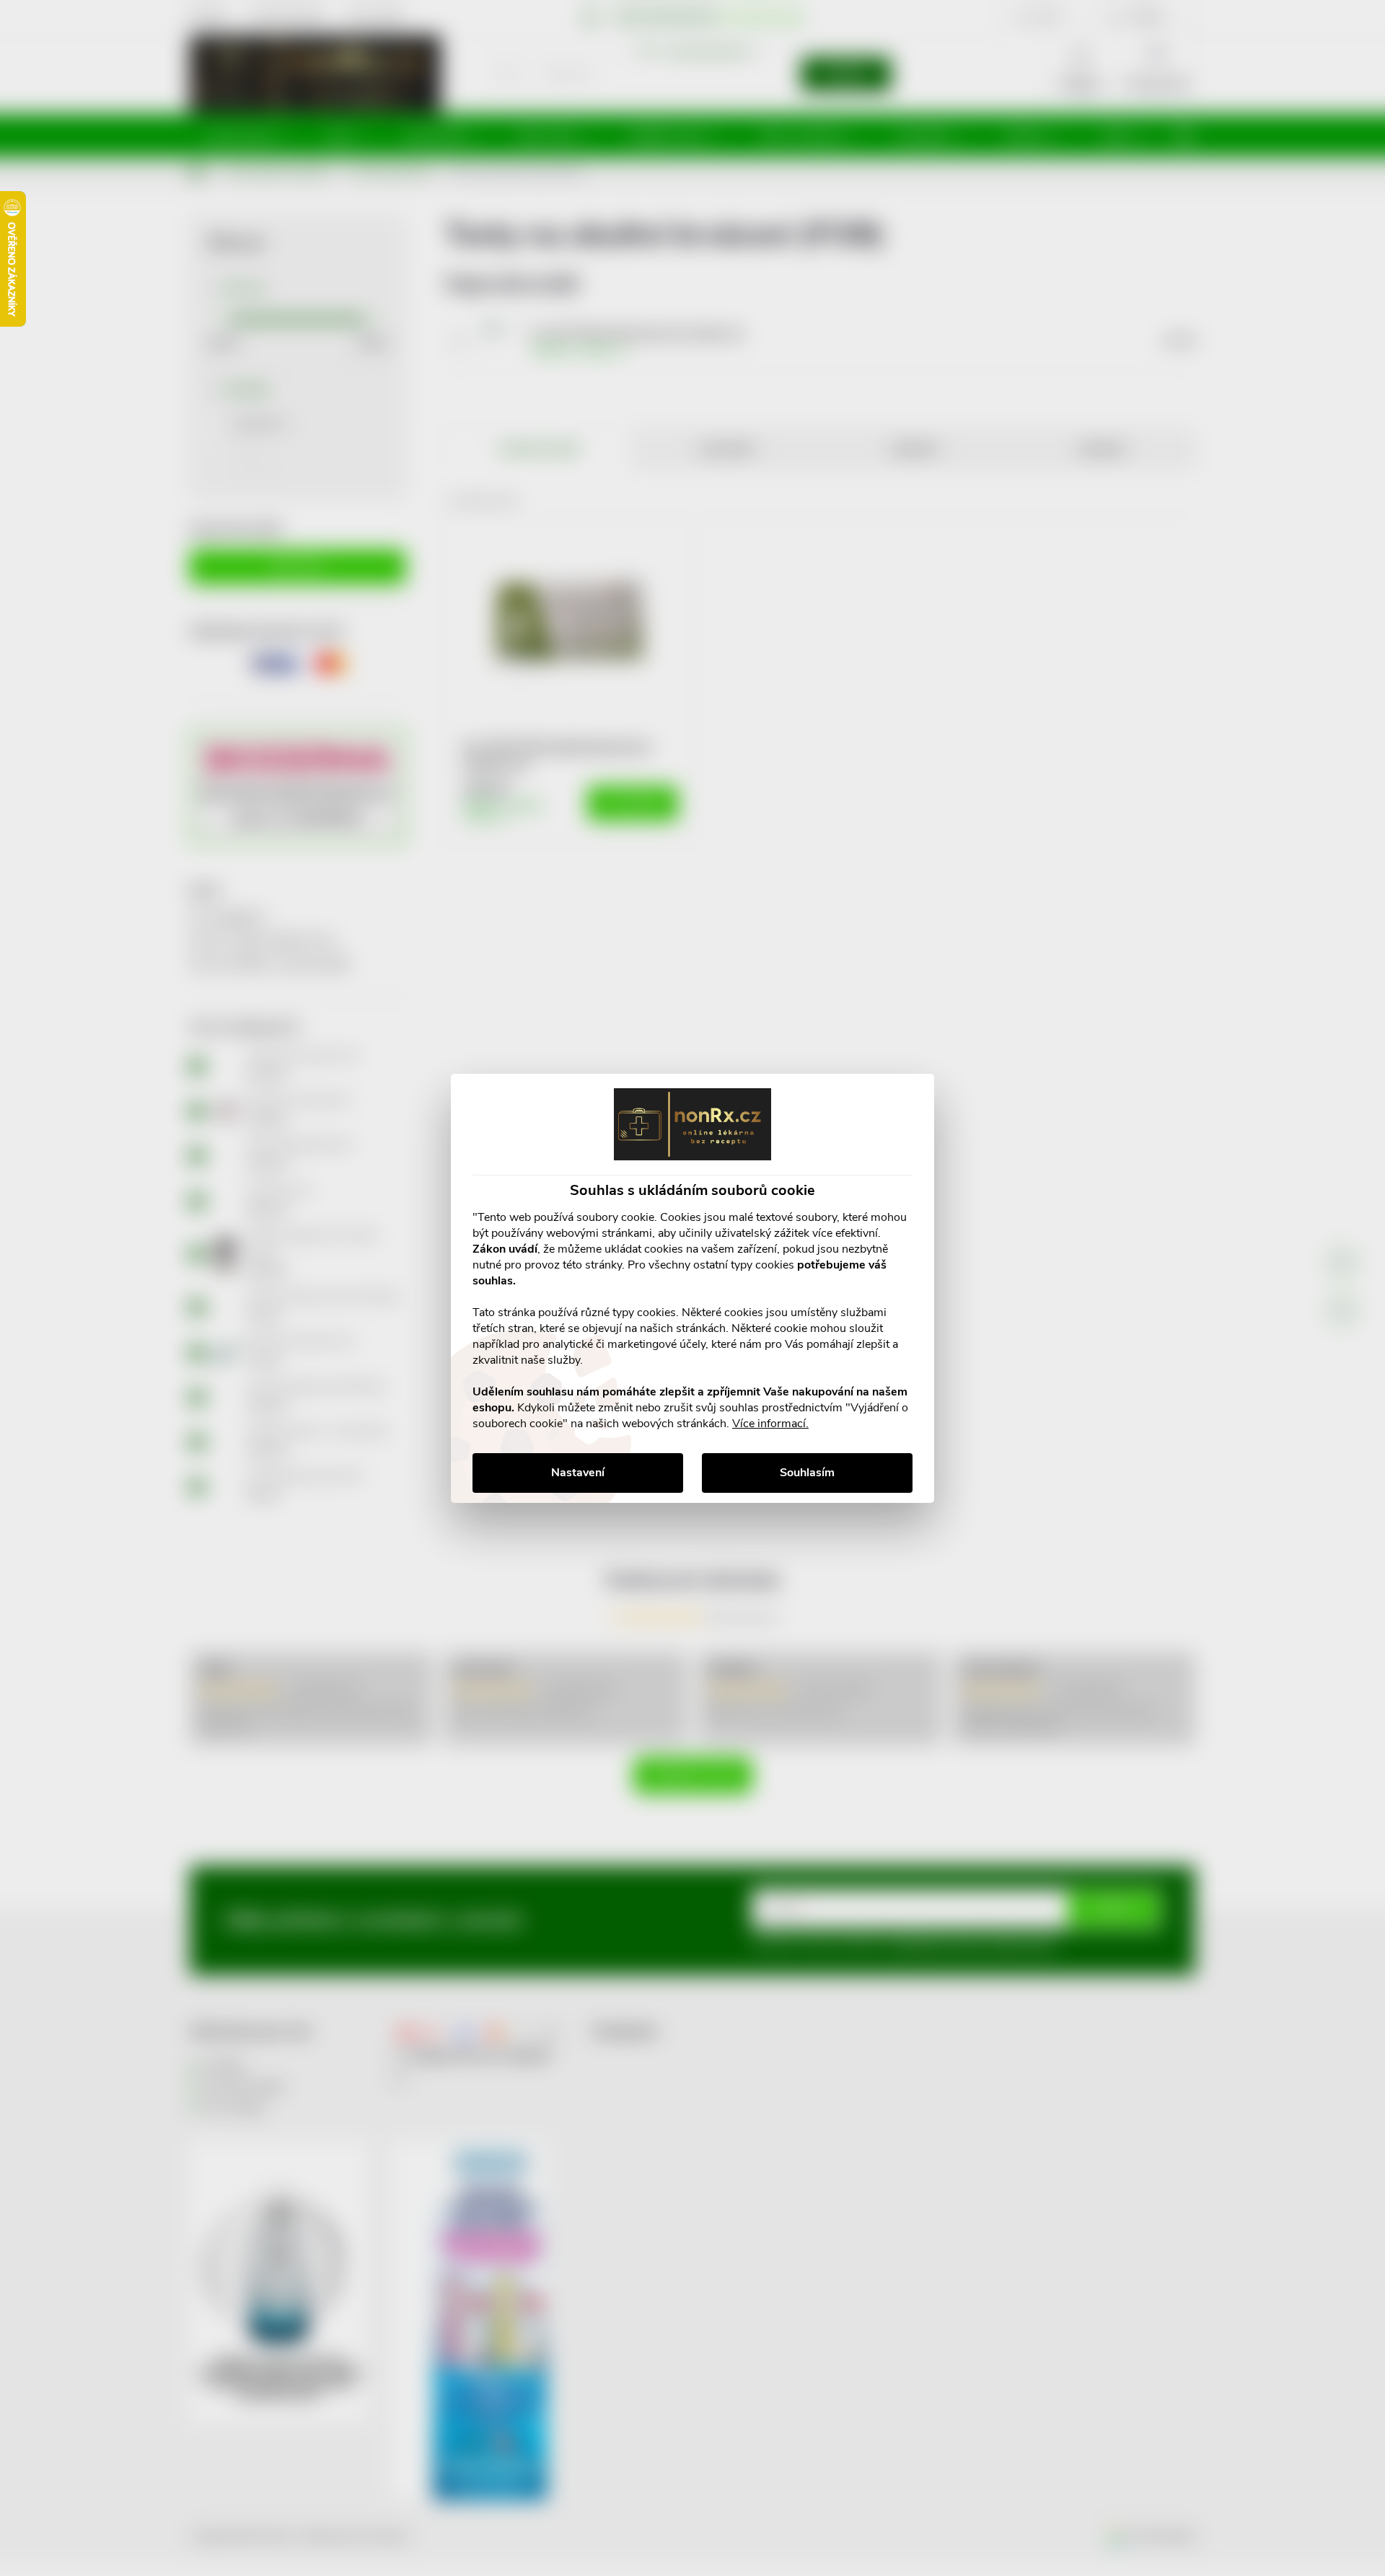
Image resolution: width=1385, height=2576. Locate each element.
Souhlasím (807, 1473)
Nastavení (578, 1473)
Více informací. (770, 1424)
